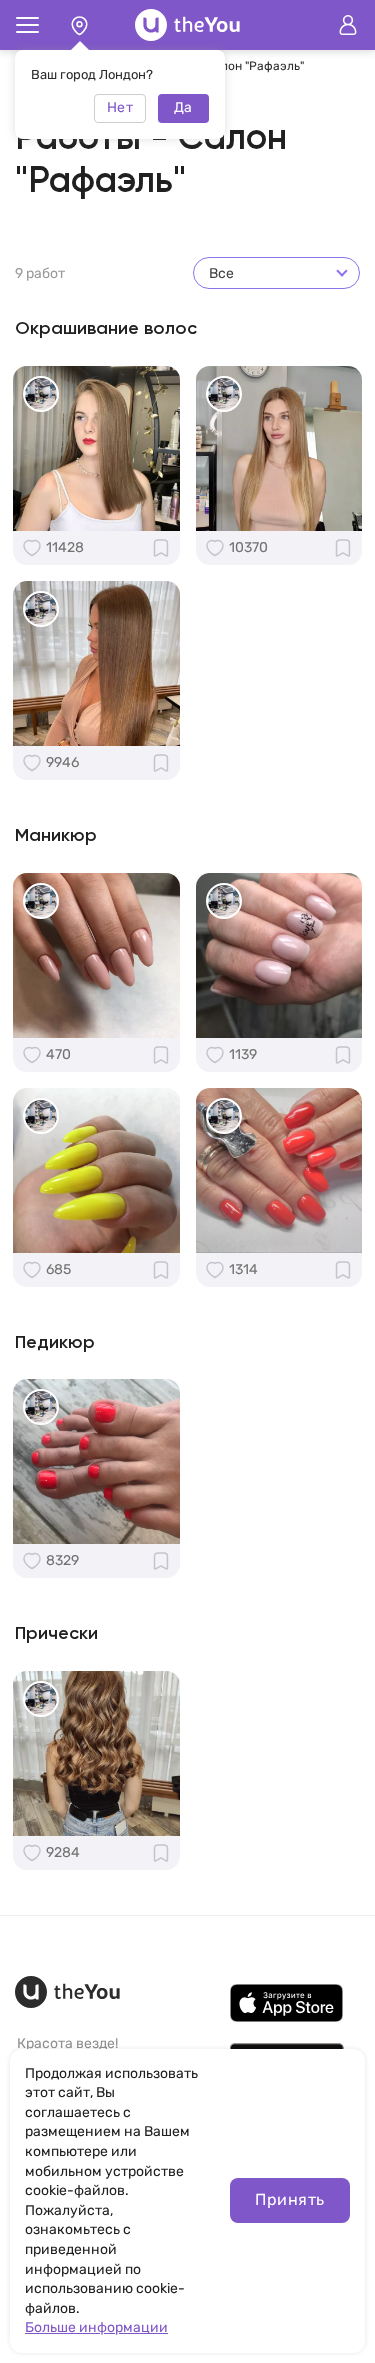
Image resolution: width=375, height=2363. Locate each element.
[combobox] (276, 273)
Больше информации (96, 2327)
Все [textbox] (221, 273)
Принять (289, 2199)
